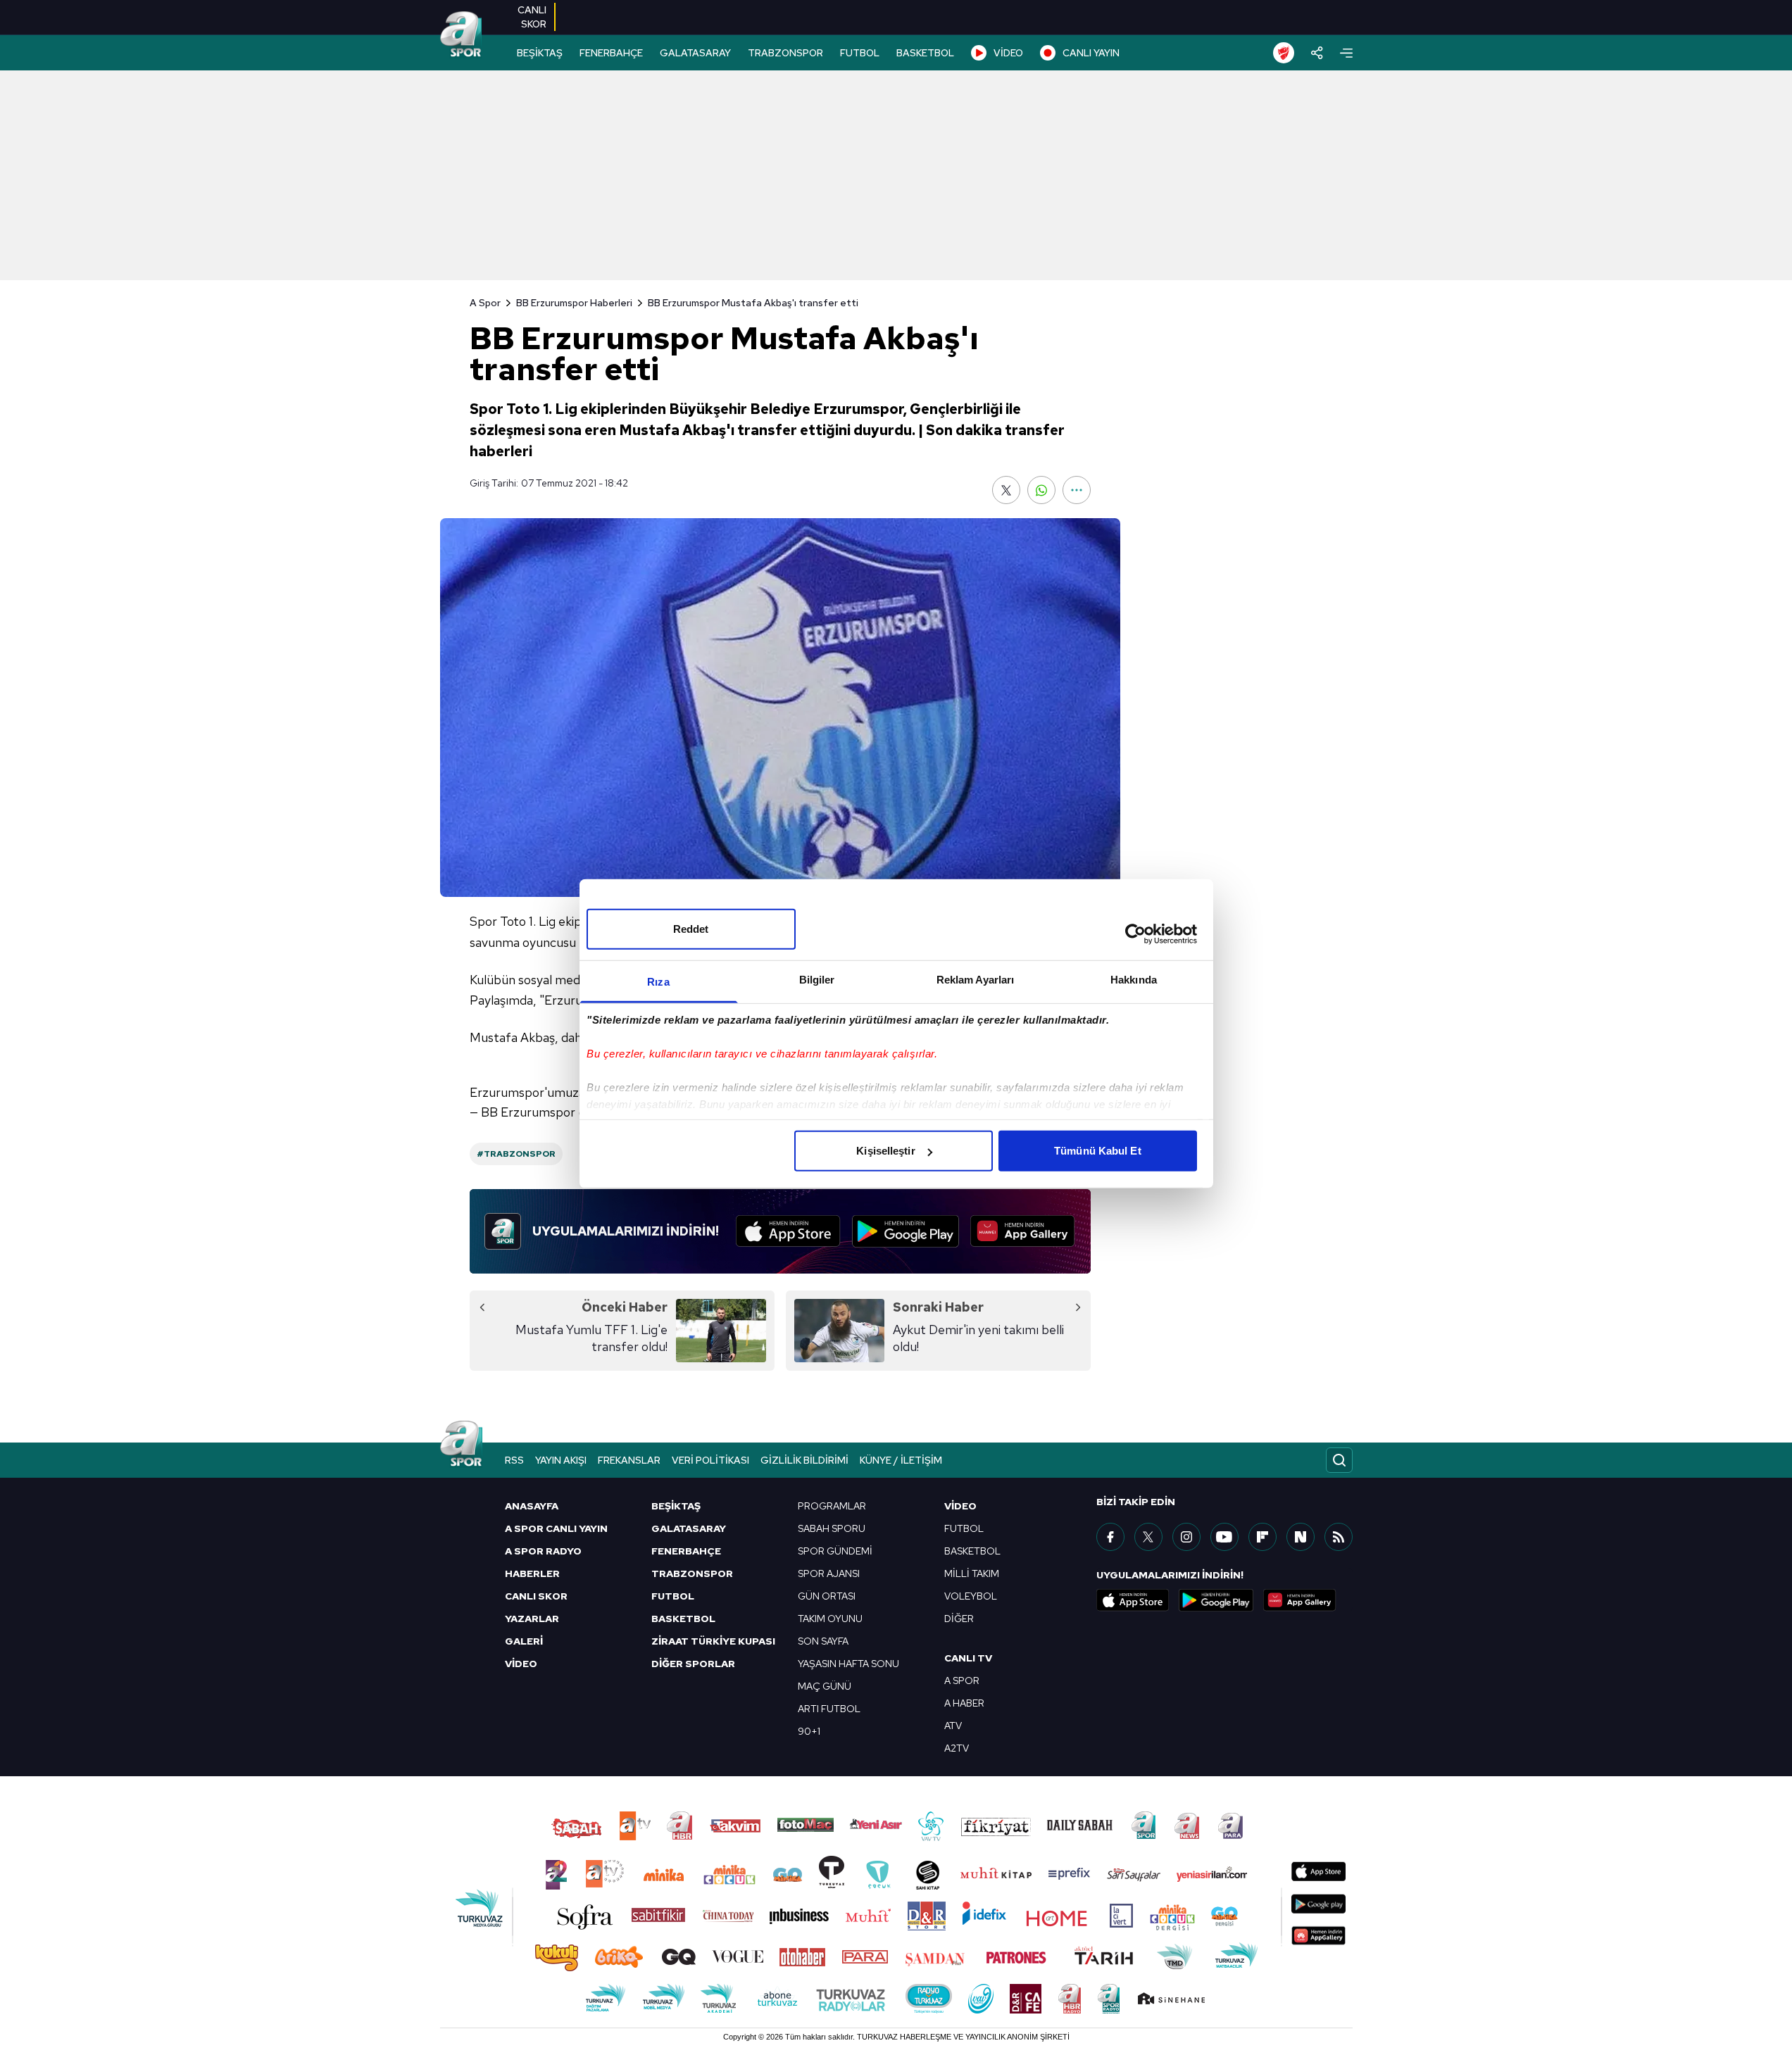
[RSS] (1339, 1537)
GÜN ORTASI (827, 1596)
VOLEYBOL (971, 1596)
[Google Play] (906, 1231)
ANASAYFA (532, 1506)
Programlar (832, 1506)
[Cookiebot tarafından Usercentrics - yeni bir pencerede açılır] (1135, 934)
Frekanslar (629, 1460)
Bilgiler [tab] (817, 980)
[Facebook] (1110, 1537)
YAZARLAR (532, 1619)
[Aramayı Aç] (1339, 1460)
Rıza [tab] (658, 982)
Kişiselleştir (885, 1151)
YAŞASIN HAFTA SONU (848, 1664)
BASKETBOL (925, 53)
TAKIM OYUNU (830, 1619)
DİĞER (959, 1619)
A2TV (957, 1748)
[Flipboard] (1262, 1537)
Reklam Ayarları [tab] (976, 980)
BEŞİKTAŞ (540, 53)
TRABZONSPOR (785, 53)
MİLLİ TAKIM (972, 1573)
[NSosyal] (1301, 1537)
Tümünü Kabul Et (1098, 1151)
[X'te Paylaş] (1006, 490)
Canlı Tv (968, 1658)
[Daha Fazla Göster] (1077, 490)
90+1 (809, 1731)
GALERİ (524, 1641)
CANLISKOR (532, 17)
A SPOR (962, 1680)
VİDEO (1008, 53)
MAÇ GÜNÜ (825, 1686)
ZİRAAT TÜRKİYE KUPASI (713, 1641)
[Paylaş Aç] (1317, 53)
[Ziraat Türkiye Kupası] (1284, 53)
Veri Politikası (710, 1460)
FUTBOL (860, 53)
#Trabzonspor (516, 1154)
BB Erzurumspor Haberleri (574, 303)
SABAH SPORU (832, 1528)
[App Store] (788, 1231)
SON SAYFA (823, 1641)
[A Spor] (461, 35)
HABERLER (532, 1573)
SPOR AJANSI (829, 1573)
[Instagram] (1186, 1537)
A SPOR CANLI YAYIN (556, 1528)
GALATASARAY (695, 53)
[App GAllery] (1023, 1231)
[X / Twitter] (1148, 1537)
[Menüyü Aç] (1346, 53)
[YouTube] (1224, 1537)
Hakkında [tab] (1134, 980)
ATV (953, 1726)
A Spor (485, 303)
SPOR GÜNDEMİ (835, 1551)
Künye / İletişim (901, 1460)
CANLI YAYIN (1091, 53)
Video (960, 1506)
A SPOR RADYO (543, 1551)
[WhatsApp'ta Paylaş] (1041, 490)
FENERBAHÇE (611, 53)
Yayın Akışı (561, 1460)
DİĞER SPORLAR (693, 1664)
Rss (514, 1460)
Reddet (691, 929)
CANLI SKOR (536, 1596)
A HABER (964, 1703)
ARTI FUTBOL (829, 1709)
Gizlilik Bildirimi (804, 1460)
